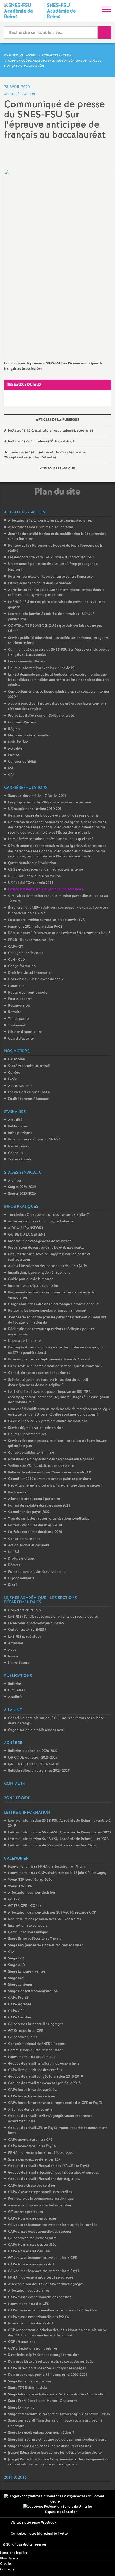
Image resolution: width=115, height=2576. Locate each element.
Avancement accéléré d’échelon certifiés (40, 2206)
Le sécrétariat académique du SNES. (37, 1623)
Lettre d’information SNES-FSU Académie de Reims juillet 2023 (58, 1839)
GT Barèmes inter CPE (26, 2031)
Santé (13, 1585)
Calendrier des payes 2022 (29, 1512)
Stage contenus (20, 1985)
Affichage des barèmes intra (30, 2110)
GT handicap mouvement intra (32, 2238)
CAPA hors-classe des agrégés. (32, 2090)
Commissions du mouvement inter (35, 2050)
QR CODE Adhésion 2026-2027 (33, 1758)
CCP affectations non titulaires (33, 2349)
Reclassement (19, 1493)
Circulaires (16, 1690)
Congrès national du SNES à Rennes (37, 2044)
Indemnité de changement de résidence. (40, 1241)
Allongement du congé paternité (34, 1499)
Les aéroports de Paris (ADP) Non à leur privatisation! (51, 557)
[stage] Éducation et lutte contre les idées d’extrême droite (55, 2453)
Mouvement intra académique (32, 2057)
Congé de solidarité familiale (31, 1453)
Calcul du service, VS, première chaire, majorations (48, 1421)
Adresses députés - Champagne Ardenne (41, 1222)
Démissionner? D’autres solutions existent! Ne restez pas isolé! (59, 933)
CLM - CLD (16, 960)
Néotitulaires (18, 1146)
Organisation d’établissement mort (36, 1730)
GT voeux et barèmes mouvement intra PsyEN (44, 2271)
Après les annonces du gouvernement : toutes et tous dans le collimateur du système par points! (56, 593)
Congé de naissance (24, 1539)
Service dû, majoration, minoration (36, 1428)
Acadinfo (15, 1697)
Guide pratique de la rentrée (31, 1279)
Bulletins (15, 1684)
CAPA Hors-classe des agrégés (32, 2219)
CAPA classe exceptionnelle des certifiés (40, 2297)
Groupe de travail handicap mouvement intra (44, 2064)
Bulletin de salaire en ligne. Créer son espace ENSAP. (50, 1473)
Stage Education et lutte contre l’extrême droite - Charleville (56, 2395)
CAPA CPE (16, 2011)
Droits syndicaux (21, 1559)
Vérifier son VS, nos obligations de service (41, 1466)
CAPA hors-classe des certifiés (32, 2097)
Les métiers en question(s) (29, 1092)
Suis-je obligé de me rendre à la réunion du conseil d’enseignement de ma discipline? (48, 1383)
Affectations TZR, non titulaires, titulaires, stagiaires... (50, 430)
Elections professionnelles (29, 736)
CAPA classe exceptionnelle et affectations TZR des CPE (52, 2310)
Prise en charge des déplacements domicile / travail (49, 1360)
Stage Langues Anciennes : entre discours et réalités (49, 2446)
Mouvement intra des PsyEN (30, 2324)
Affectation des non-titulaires (32, 1893)
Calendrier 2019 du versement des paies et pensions (49, 1479)
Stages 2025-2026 (22, 1194)
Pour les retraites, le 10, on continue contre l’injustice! (51, 577)
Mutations (16, 986)
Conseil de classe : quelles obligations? (39, 1373)
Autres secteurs (20, 1086)
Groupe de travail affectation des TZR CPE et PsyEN (49, 2166)
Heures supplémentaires (27, 1434)
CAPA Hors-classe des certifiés (32, 2245)
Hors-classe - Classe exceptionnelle (36, 979)
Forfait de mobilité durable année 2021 (39, 1506)
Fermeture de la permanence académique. (41, 2199)
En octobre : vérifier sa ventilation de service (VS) (47, 920)
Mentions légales (14, 2553)
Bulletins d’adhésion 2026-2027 (33, 1751)
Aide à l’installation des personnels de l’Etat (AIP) (47, 1266)
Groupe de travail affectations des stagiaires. (44, 2179)
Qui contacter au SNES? (27, 1630)
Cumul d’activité (21, 1039)
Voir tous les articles (58, 469)
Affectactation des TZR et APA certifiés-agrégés (46, 2284)
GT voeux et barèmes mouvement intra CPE (43, 2258)
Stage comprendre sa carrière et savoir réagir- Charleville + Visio (59, 2414)
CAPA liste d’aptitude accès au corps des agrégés (47, 2368)
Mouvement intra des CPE (29, 2304)
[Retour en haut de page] (103, 2564)
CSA (11, 775)
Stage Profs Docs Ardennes (30, 2381)
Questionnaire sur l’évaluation (32, 863)
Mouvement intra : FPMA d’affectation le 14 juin (46, 1867)
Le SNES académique (25, 1637)
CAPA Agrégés (20, 2004)
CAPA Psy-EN (19, 1998)
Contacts (7, 2569)
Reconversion (19, 1006)
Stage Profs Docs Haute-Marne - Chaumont (42, 2401)
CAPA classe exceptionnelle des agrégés (40, 2232)
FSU (11, 768)
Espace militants (21, 1578)
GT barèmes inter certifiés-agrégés (36, 2024)
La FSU (14, 1552)
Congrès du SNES (22, 762)
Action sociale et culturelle (29, 1545)
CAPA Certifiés (20, 2018)
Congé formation (22, 966)
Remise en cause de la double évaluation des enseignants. (54, 816)
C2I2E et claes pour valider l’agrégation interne (45, 870)
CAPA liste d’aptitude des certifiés (35, 2070)
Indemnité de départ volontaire (33, 1286)
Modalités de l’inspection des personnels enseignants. (51, 1459)
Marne (13, 1656)
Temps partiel (19, 1019)
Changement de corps (26, 953)
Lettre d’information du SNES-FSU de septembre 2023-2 (53, 1846)
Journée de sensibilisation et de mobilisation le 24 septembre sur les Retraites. (45, 455)
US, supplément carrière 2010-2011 (36, 809)
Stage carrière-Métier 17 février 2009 (37, 796)
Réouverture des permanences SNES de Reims (45, 1919)
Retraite (15, 1012)
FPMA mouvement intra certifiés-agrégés (41, 2153)
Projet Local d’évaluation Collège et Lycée (41, 716)
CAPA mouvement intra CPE (30, 2140)
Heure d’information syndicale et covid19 (41, 668)
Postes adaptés (20, 999)
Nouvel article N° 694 (25, 1610)
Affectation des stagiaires (29, 2291)
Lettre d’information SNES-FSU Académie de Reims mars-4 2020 (59, 1832)
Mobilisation (18, 742)
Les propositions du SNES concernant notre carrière (49, 803)
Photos (14, 755)
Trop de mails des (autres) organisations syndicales (49, 1519)
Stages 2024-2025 (22, 1187)
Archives (15, 1181)
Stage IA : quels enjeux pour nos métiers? (41, 2433)
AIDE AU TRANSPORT (26, 1228)
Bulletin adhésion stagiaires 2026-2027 (39, 1771)
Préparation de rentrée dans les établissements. (46, 1248)
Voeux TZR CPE (20, 1886)
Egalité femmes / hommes (29, 1099)
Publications (18, 1126)
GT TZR (14, 1899)
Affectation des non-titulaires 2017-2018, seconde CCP (52, 1913)
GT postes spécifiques (25, 2212)
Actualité (15, 749)
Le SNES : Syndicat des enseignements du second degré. (53, 1617)
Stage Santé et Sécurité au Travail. (35, 1939)
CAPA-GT (16, 947)
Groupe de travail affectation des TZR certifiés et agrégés (53, 2173)
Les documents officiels (26, 662)
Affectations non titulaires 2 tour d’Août (39, 441)
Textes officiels (20, 1160)
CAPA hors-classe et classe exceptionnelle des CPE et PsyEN (56, 2103)
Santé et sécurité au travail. (29, 1066)
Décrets (14, 1565)
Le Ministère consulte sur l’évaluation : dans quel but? (51, 839)
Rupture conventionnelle (28, 993)
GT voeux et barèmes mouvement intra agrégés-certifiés (53, 2225)
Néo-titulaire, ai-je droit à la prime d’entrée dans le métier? (55, 1486)
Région (14, 729)
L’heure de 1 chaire (24, 1341)
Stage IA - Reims (21, 2408)
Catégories (17, 1059)
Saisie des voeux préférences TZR (34, 2160)
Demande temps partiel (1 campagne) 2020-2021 (48, 2375)
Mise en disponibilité (25, 1032)
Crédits (6, 2564)
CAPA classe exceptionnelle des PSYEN (39, 2317)
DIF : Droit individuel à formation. (35, 876)
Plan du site (9, 2559)
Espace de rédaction (61, 2512)
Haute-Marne (19, 1663)
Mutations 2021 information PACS (35, 927)
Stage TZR (16, 1959)
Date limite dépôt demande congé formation (44, 2355)
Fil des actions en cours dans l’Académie (40, 583)
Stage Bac (16, 1978)
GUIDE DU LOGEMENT (27, 1235)
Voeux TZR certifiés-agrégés (30, 1880)
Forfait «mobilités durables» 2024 (35, 1525)
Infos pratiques (20, 1133)
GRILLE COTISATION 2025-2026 (34, 1764)
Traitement (17, 1026)
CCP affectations (22, 2342)
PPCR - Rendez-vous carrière (31, 940)
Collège (14, 1073)
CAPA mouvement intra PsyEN (32, 2146)
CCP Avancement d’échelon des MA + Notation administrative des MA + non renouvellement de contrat (57, 2333)
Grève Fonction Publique (28, 1932)
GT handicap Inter (23, 2037)
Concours (16, 1153)
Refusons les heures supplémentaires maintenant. (48, 1311)
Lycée (12, 1079)
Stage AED (16, 1965)
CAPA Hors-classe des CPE (29, 2251)
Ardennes (16, 1643)
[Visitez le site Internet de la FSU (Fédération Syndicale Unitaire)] (58, 2507)
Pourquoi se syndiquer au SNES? (34, 1140)
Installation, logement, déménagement (39, 1273)
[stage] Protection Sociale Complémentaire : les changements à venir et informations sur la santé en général (58, 2462)
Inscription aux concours (28, 1926)
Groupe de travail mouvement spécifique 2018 (44, 2083)
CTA (11, 1952)
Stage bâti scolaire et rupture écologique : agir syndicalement (57, 2440)
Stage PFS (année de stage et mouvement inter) (46, 1945)
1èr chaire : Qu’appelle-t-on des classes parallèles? (48, 1215)
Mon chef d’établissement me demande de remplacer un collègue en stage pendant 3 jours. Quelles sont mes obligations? (60, 1412)
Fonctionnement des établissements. (38, 1572)
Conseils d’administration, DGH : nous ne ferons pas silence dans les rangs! (56, 1721)
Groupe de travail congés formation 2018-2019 (45, 2077)
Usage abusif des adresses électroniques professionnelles (54, 1304)
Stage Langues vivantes (27, 1972)
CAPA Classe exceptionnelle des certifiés (40, 2192)
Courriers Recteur (22, 722)
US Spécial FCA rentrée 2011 (31, 883)
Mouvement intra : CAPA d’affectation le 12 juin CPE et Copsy (57, 1873)
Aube (12, 1650)
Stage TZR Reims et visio (28, 2388)
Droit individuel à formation (30, 973)
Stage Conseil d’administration (33, 1991)
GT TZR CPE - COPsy (25, 1906)
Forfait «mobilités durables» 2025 (35, 1532)
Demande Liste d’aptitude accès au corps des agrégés (51, 2362)
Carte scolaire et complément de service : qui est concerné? (55, 1366)
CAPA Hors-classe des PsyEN (31, 2265)
